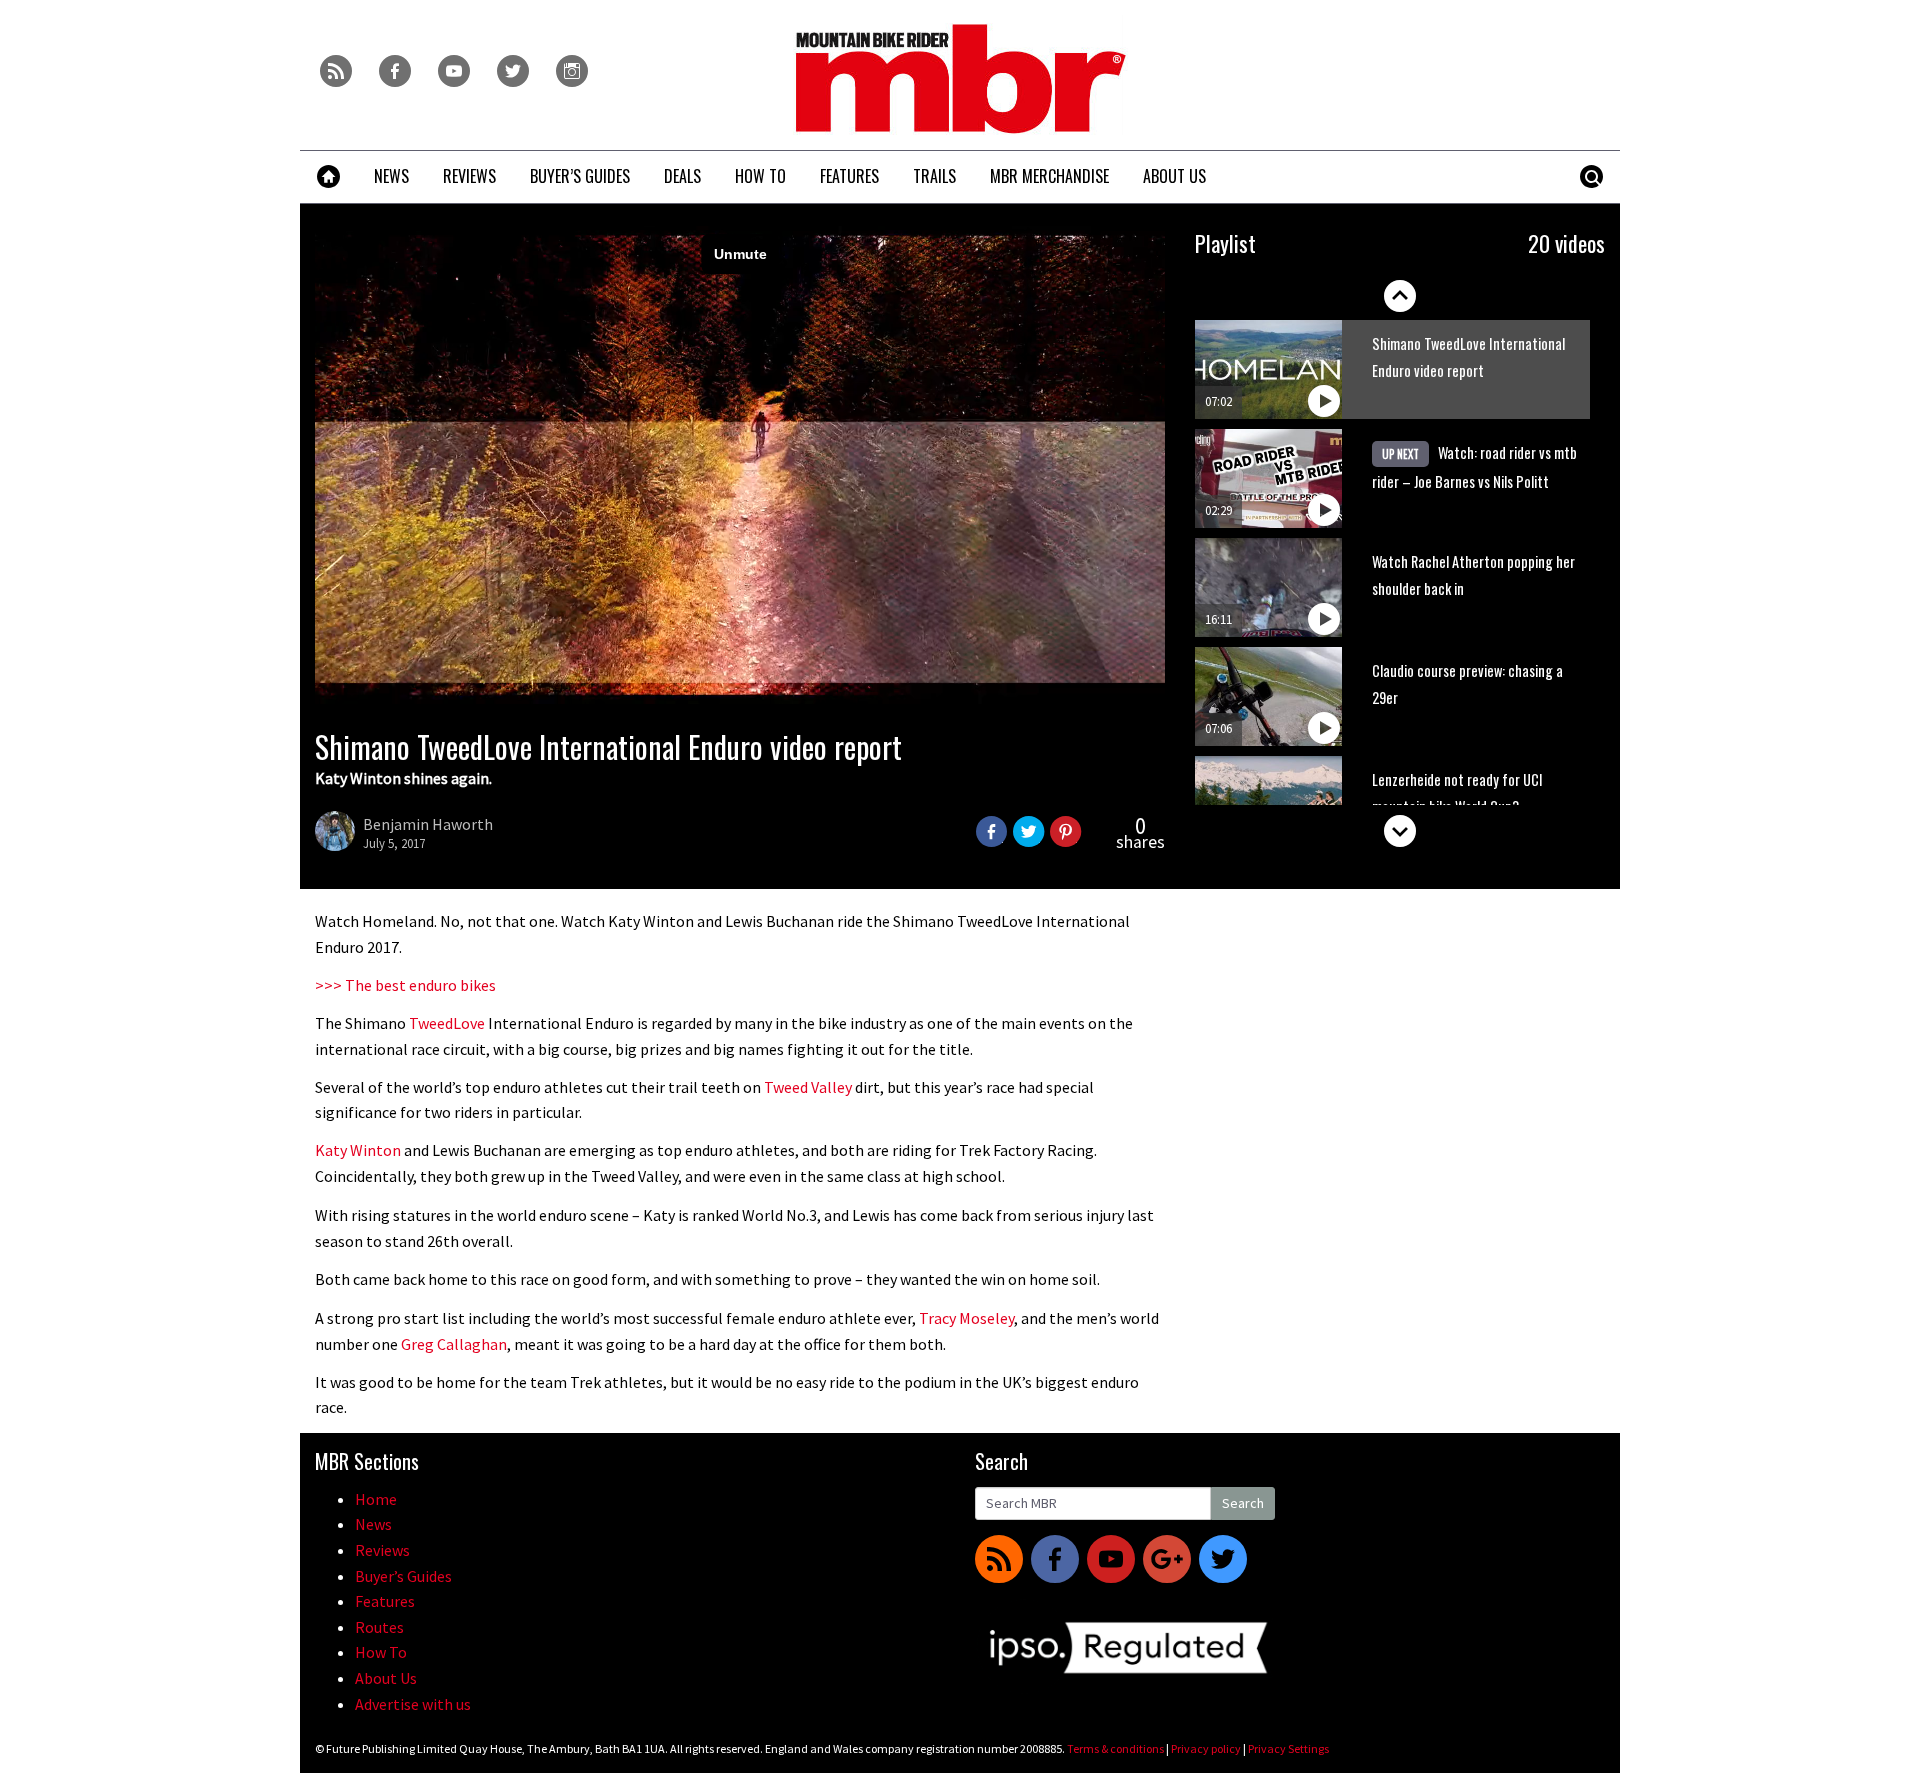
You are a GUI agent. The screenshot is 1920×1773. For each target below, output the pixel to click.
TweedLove (447, 1023)
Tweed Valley (808, 1087)
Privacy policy (1206, 1748)
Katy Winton (358, 1150)
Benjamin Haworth (428, 824)
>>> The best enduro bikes (405, 985)
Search (1243, 1503)
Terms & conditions (1115, 1748)
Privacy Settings (1288, 1748)
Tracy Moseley (966, 1318)
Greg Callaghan (454, 1344)
